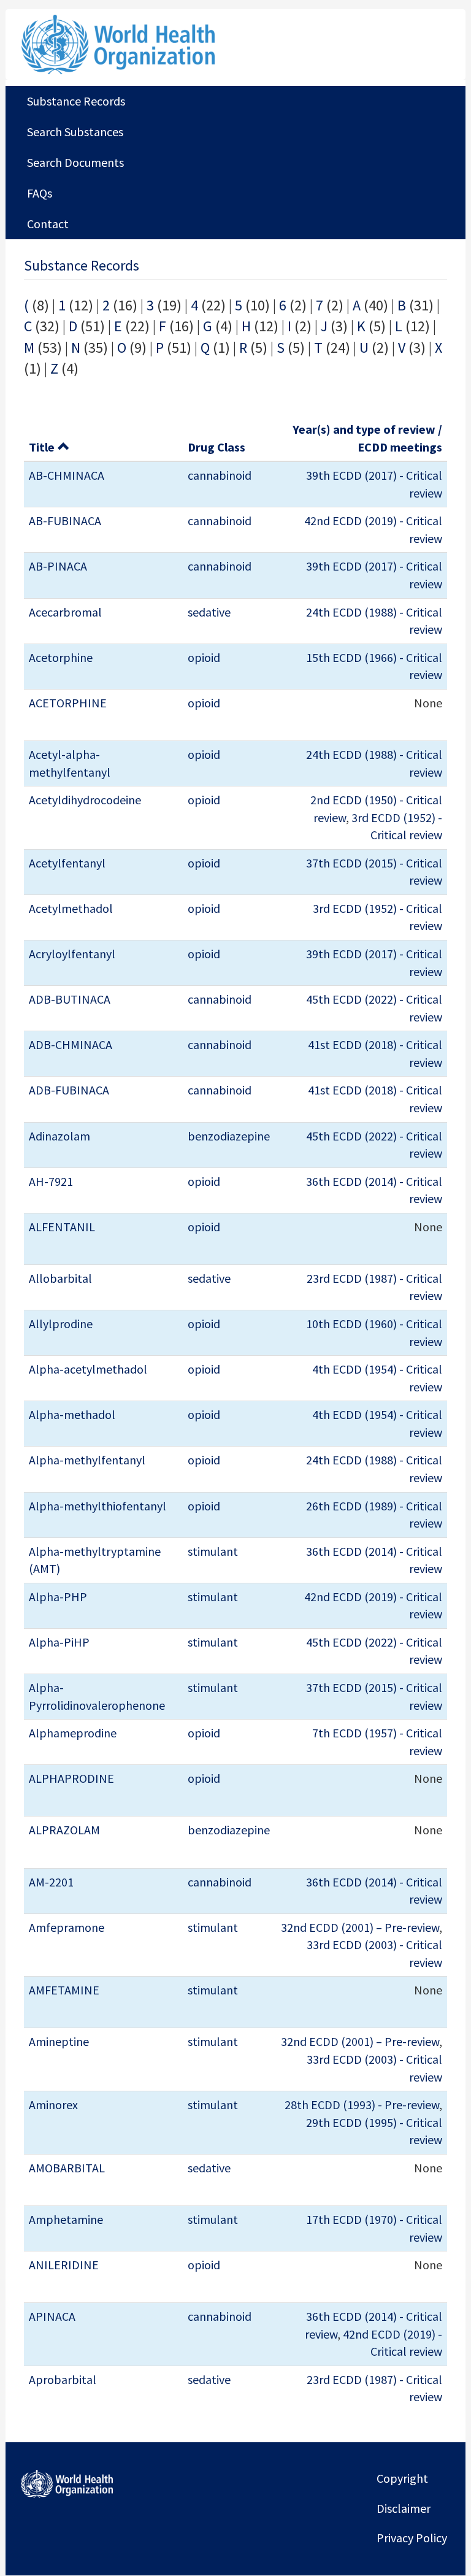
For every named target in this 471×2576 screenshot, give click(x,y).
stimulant (213, 1551)
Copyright (402, 2478)
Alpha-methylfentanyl (87, 1460)
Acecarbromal (65, 612)
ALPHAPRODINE (71, 1778)
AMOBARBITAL (67, 2168)
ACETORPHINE (68, 703)
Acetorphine (61, 657)
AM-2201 (51, 1882)
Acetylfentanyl (67, 863)
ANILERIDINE (64, 2265)
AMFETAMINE (64, 1990)
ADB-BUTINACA (70, 999)
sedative (209, 612)
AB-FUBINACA (65, 521)
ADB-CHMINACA (71, 1044)
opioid (204, 657)
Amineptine (59, 2041)
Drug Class (216, 447)
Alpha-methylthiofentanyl (98, 1506)
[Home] (161, 44)
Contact (48, 224)
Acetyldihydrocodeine (85, 800)
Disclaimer (404, 2508)
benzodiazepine (229, 1136)
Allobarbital (60, 1278)
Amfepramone (67, 1927)
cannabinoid (220, 475)
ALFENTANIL (62, 1227)
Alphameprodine (73, 1733)
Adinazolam (59, 1136)
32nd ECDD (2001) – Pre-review (360, 1927)
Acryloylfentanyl (72, 954)
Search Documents (75, 162)
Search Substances (75, 132)
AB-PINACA (58, 566)
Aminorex (53, 2105)
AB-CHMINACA (67, 475)
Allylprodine (61, 1324)
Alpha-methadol (72, 1414)
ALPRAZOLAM (64, 1830)
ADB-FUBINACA (69, 1090)
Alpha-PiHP (59, 1642)
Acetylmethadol (71, 908)
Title (42, 447)
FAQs (40, 193)
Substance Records (76, 101)
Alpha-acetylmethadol (88, 1369)
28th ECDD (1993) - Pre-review (362, 2105)
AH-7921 (51, 1181)
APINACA (52, 2316)
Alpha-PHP (58, 1597)
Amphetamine (66, 2219)
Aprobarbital (63, 2379)
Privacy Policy (412, 2538)
